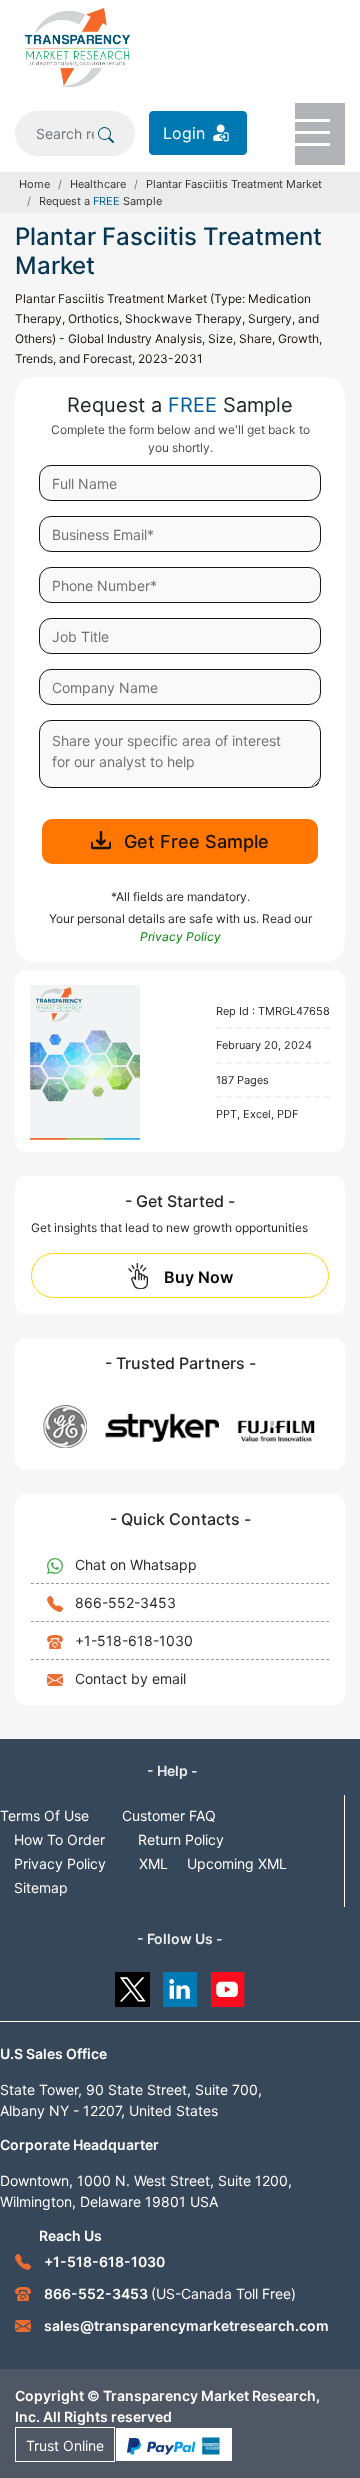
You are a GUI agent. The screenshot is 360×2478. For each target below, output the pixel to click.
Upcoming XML (237, 1863)
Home (34, 184)
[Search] (106, 133)
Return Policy (181, 1839)
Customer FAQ (169, 1815)
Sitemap (41, 1887)
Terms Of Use (44, 1815)
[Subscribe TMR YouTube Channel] (228, 1984)
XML (153, 1863)
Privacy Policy (60, 1863)
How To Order (59, 1839)
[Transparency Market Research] (77, 46)
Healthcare (98, 184)
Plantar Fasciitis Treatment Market (234, 184)
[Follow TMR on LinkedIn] (180, 1984)
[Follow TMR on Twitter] (132, 1984)
